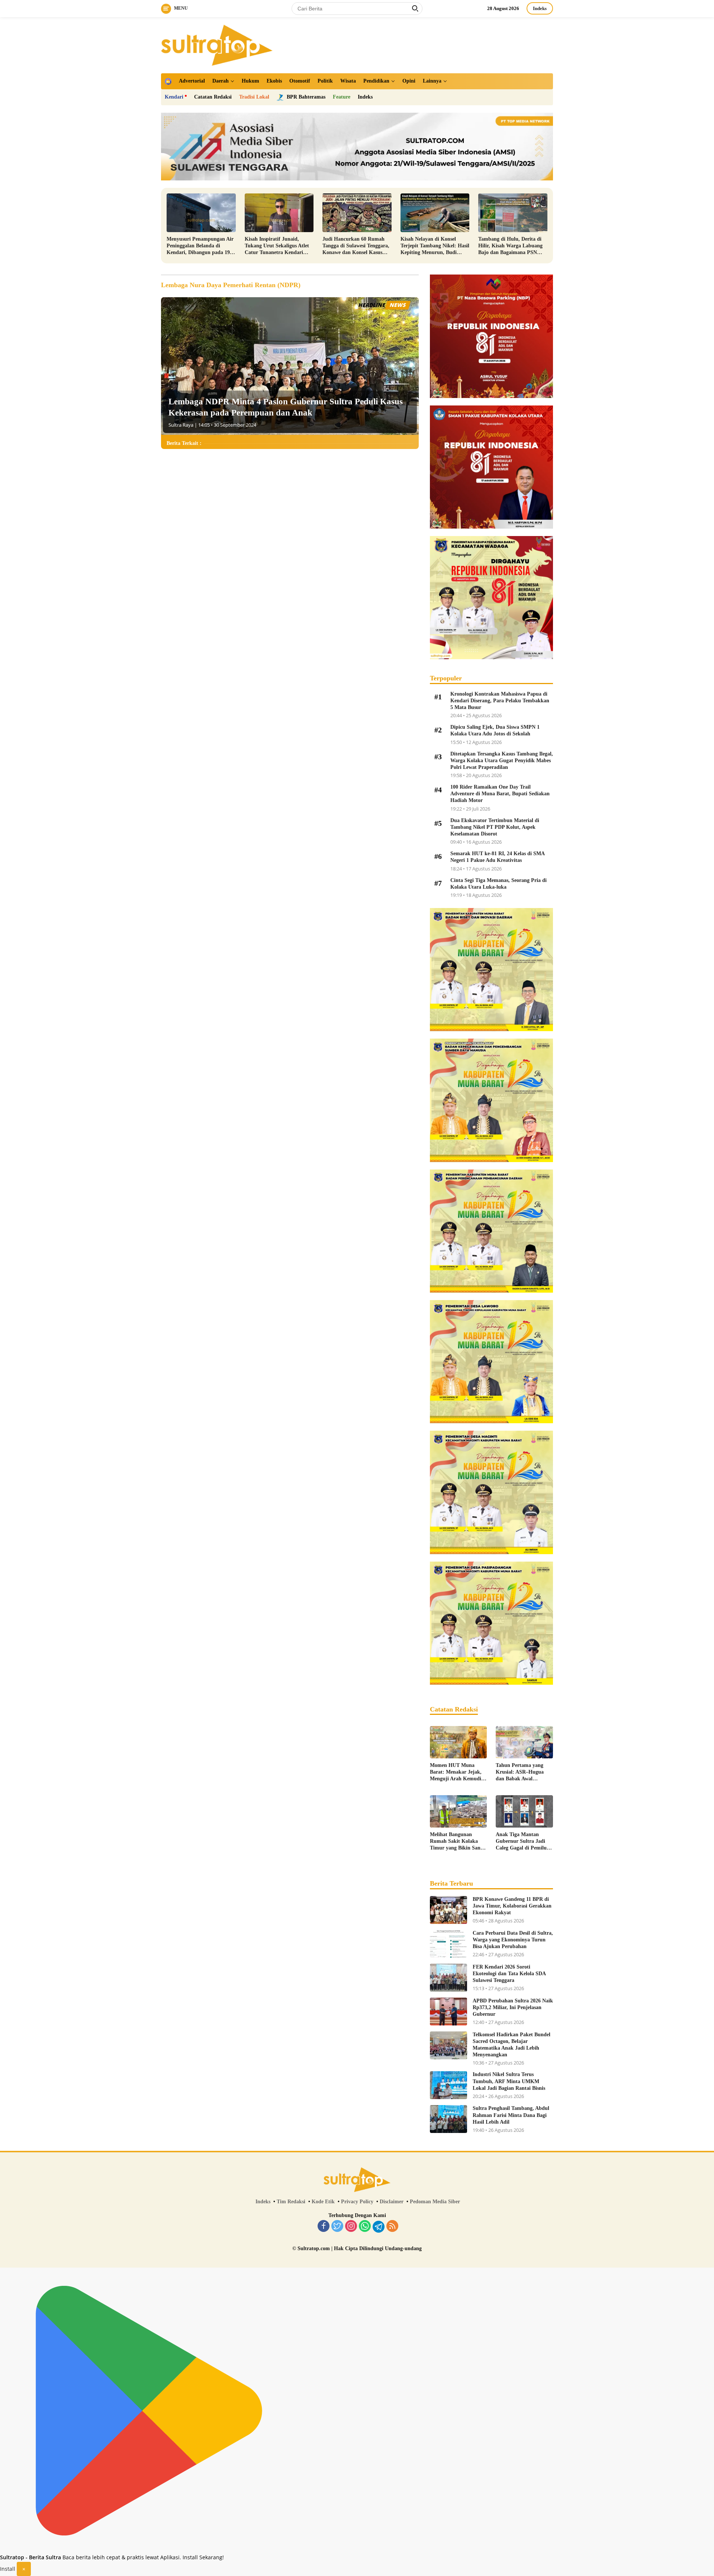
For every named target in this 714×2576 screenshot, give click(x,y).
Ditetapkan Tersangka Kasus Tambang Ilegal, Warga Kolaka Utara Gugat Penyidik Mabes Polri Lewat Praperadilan (502, 761)
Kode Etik (323, 2202)
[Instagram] (351, 2227)
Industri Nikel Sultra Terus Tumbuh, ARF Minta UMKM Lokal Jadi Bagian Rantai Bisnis (509, 2081)
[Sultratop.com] (217, 44)
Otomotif (300, 81)
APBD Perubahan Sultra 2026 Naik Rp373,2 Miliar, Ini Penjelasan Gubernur (513, 2007)
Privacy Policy (357, 2202)
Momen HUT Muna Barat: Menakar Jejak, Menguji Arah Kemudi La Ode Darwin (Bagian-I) (458, 1773)
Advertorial (192, 81)
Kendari (174, 97)
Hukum (250, 81)
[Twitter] (337, 2227)
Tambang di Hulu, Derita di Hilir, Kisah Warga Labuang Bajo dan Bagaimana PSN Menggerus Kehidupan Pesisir (512, 246)
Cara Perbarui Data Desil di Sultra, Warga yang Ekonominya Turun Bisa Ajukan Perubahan (513, 1940)
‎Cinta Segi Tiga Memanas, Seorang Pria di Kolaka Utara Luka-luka (498, 884)
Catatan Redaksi (213, 97)
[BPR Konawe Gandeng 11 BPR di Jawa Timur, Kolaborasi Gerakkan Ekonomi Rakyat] (448, 1910)
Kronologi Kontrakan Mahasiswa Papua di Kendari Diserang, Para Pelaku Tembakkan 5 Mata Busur (500, 701)
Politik (325, 81)
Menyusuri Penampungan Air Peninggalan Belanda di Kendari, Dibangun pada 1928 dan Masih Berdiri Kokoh (201, 246)
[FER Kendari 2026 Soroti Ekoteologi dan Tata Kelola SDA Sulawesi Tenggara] (448, 1978)
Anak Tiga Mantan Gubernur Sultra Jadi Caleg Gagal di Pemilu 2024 (521, 1842)
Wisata (348, 81)
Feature (342, 97)
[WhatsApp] (365, 2227)
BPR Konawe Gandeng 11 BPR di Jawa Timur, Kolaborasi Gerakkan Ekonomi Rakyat (512, 1906)
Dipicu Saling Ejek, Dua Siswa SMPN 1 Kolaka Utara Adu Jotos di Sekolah (495, 730)
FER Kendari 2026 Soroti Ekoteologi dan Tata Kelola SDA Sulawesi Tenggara (509, 1974)
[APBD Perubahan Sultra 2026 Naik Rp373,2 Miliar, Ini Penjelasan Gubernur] (448, 2012)
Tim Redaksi (291, 2202)
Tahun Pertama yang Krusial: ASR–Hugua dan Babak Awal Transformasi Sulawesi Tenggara (521, 1773)
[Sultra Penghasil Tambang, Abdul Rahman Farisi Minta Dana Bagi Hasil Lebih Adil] (448, 2119)
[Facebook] (324, 2227)
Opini (409, 81)
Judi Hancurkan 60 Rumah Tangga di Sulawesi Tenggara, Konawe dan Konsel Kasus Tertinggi (356, 246)
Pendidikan (376, 81)
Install (8, 2569)
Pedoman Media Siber (435, 2202)
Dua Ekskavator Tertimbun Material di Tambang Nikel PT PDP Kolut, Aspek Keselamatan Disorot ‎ (495, 827)
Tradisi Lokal (254, 97)
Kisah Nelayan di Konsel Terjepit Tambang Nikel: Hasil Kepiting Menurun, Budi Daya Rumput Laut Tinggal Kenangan (435, 246)
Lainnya (432, 81)
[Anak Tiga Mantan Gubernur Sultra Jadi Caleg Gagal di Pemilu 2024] (524, 1811)
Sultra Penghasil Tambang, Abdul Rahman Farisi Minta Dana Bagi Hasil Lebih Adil (511, 2115)
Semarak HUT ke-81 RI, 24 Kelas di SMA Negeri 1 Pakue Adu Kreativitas (497, 857)
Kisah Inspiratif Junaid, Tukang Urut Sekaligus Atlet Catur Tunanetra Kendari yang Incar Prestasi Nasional (277, 246)
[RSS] (392, 2227)
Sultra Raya (181, 425)
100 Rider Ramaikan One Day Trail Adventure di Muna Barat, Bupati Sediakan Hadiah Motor (500, 794)
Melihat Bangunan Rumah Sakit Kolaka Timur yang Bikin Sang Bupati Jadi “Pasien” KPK (456, 1842)
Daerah (221, 81)
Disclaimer (392, 2202)
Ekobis (274, 81)
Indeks (540, 8)
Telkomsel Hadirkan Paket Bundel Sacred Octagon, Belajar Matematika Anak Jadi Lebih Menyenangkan (512, 2045)
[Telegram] (379, 2227)
